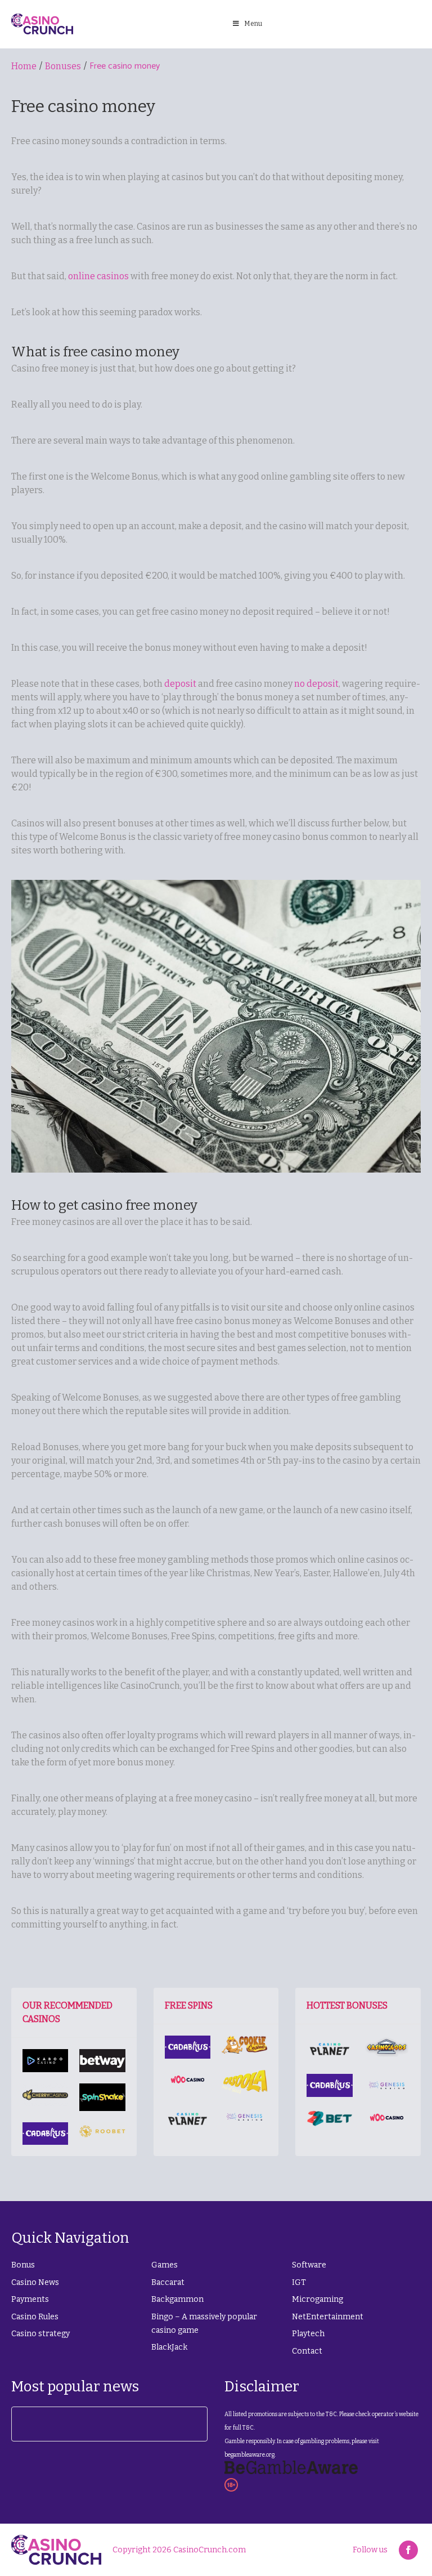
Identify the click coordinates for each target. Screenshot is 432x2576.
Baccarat (168, 2282)
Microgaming (318, 2299)
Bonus (23, 2265)
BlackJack (169, 2347)
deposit (180, 684)
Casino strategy (40, 2334)
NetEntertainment (328, 2317)
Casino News (35, 2282)
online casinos (98, 276)
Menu (253, 24)
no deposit (316, 684)
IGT (299, 2282)
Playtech (308, 2334)
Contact (307, 2351)
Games (165, 2265)
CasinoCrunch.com (210, 2550)
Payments (30, 2299)
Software (309, 2265)
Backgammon (177, 2299)
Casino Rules (35, 2317)
